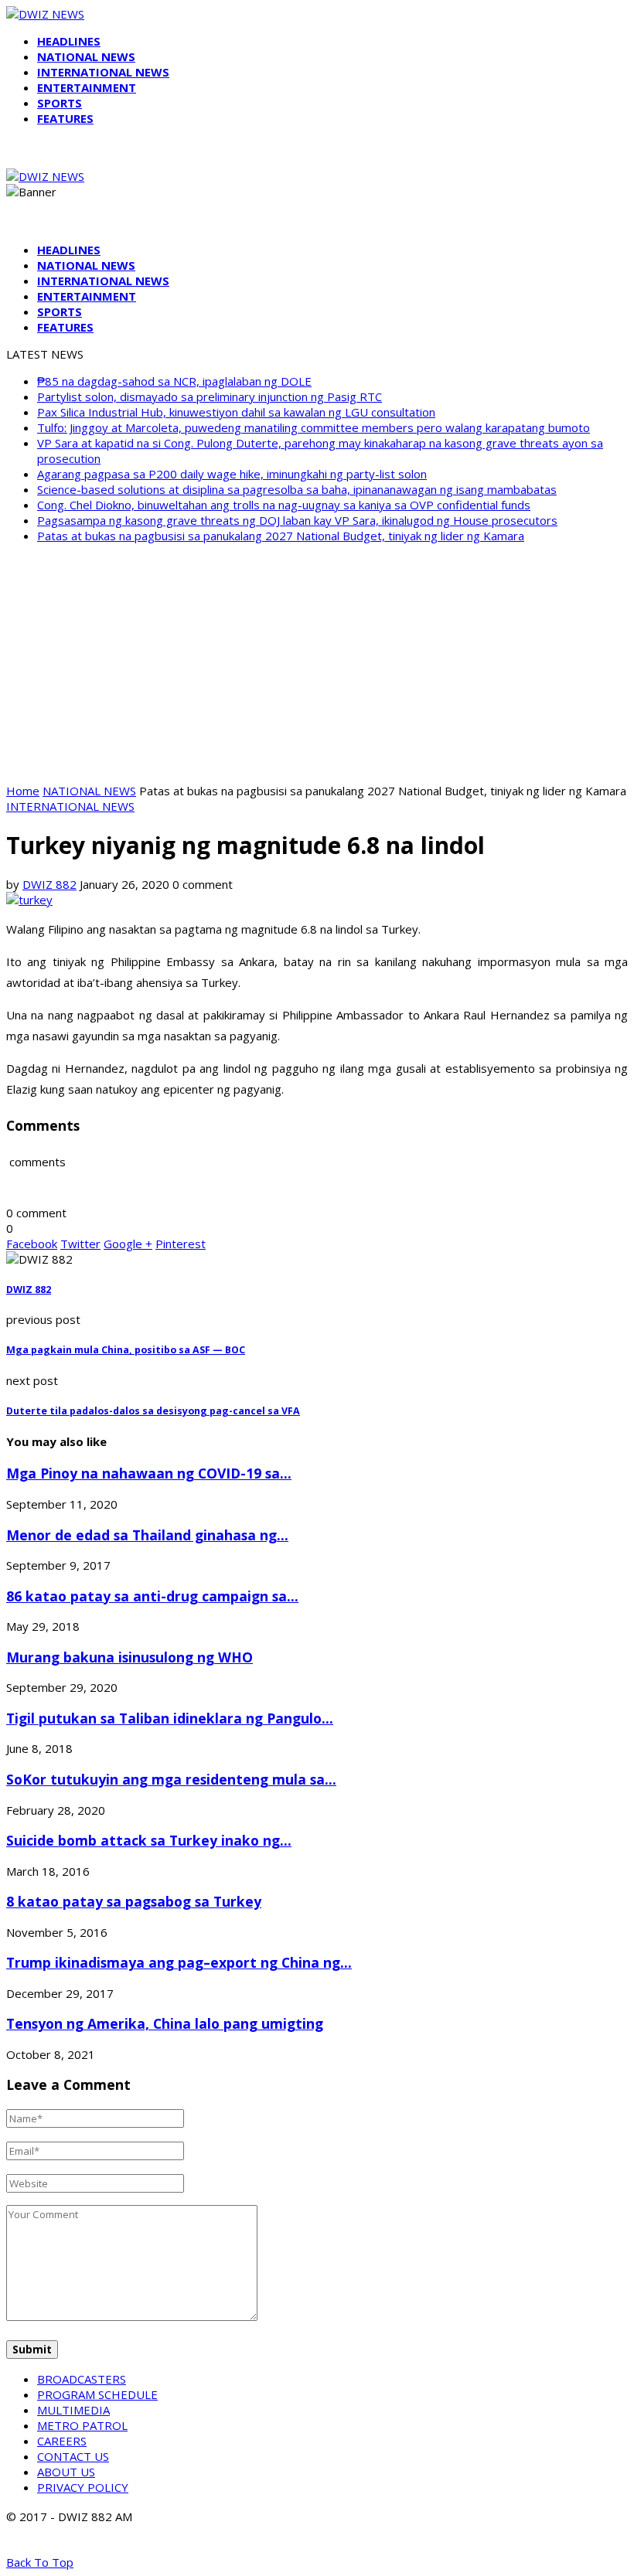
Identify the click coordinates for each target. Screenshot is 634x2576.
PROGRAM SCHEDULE (97, 2394)
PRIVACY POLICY (83, 2487)
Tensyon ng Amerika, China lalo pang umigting (165, 2023)
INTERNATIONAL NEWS (103, 72)
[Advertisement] (317, 663)
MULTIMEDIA (73, 2410)
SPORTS (60, 103)
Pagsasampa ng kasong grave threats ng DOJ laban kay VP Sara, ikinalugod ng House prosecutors (297, 520)
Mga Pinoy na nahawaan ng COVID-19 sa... (149, 1473)
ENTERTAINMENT (87, 87)
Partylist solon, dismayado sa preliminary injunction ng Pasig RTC (210, 396)
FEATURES (65, 118)
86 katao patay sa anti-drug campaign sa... (152, 1596)
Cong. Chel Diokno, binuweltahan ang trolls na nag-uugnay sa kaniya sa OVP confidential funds (284, 505)
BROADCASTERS (82, 2379)
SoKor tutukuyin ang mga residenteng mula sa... (171, 1779)
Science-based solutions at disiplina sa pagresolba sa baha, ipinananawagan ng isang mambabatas (297, 489)
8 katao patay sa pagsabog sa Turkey (134, 1901)
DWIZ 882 (49, 884)
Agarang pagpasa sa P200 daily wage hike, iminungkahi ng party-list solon (232, 474)
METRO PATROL (82, 2425)
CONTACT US (73, 2456)
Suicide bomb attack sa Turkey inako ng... (149, 1840)
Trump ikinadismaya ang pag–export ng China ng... (179, 1962)
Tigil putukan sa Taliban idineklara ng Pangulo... (170, 1718)
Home (23, 791)
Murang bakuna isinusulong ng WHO (130, 1657)
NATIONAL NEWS (86, 56)
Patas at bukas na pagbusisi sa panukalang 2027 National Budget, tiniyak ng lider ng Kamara (281, 536)
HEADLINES (69, 41)
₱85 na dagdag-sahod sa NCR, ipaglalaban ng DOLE (174, 381)
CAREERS (62, 2441)
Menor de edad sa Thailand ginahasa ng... (147, 1535)
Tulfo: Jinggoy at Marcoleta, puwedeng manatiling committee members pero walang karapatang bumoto (314, 427)
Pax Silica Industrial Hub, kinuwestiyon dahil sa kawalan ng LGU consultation (236, 412)
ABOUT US (66, 2472)
